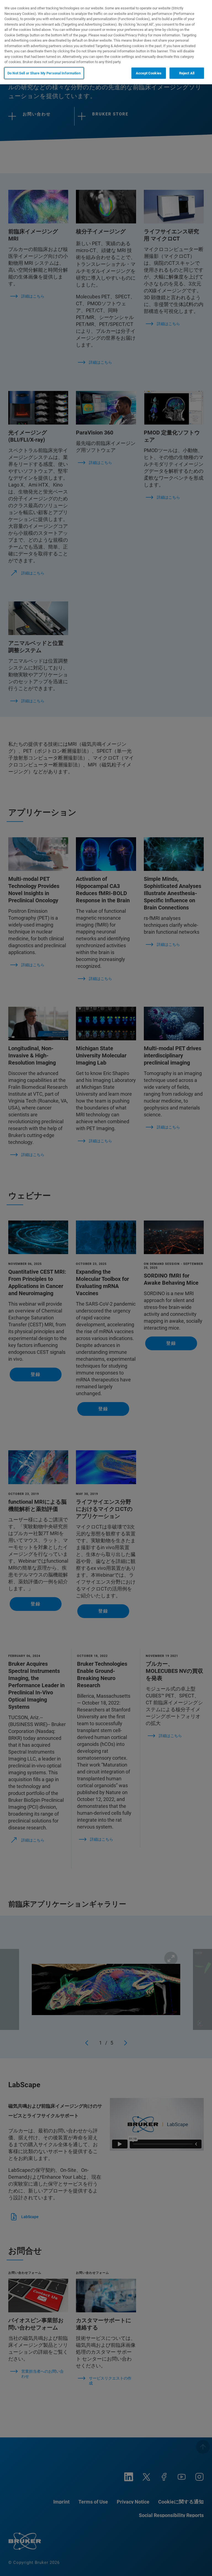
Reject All (187, 73)
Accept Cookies (149, 73)
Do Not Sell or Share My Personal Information (44, 73)
